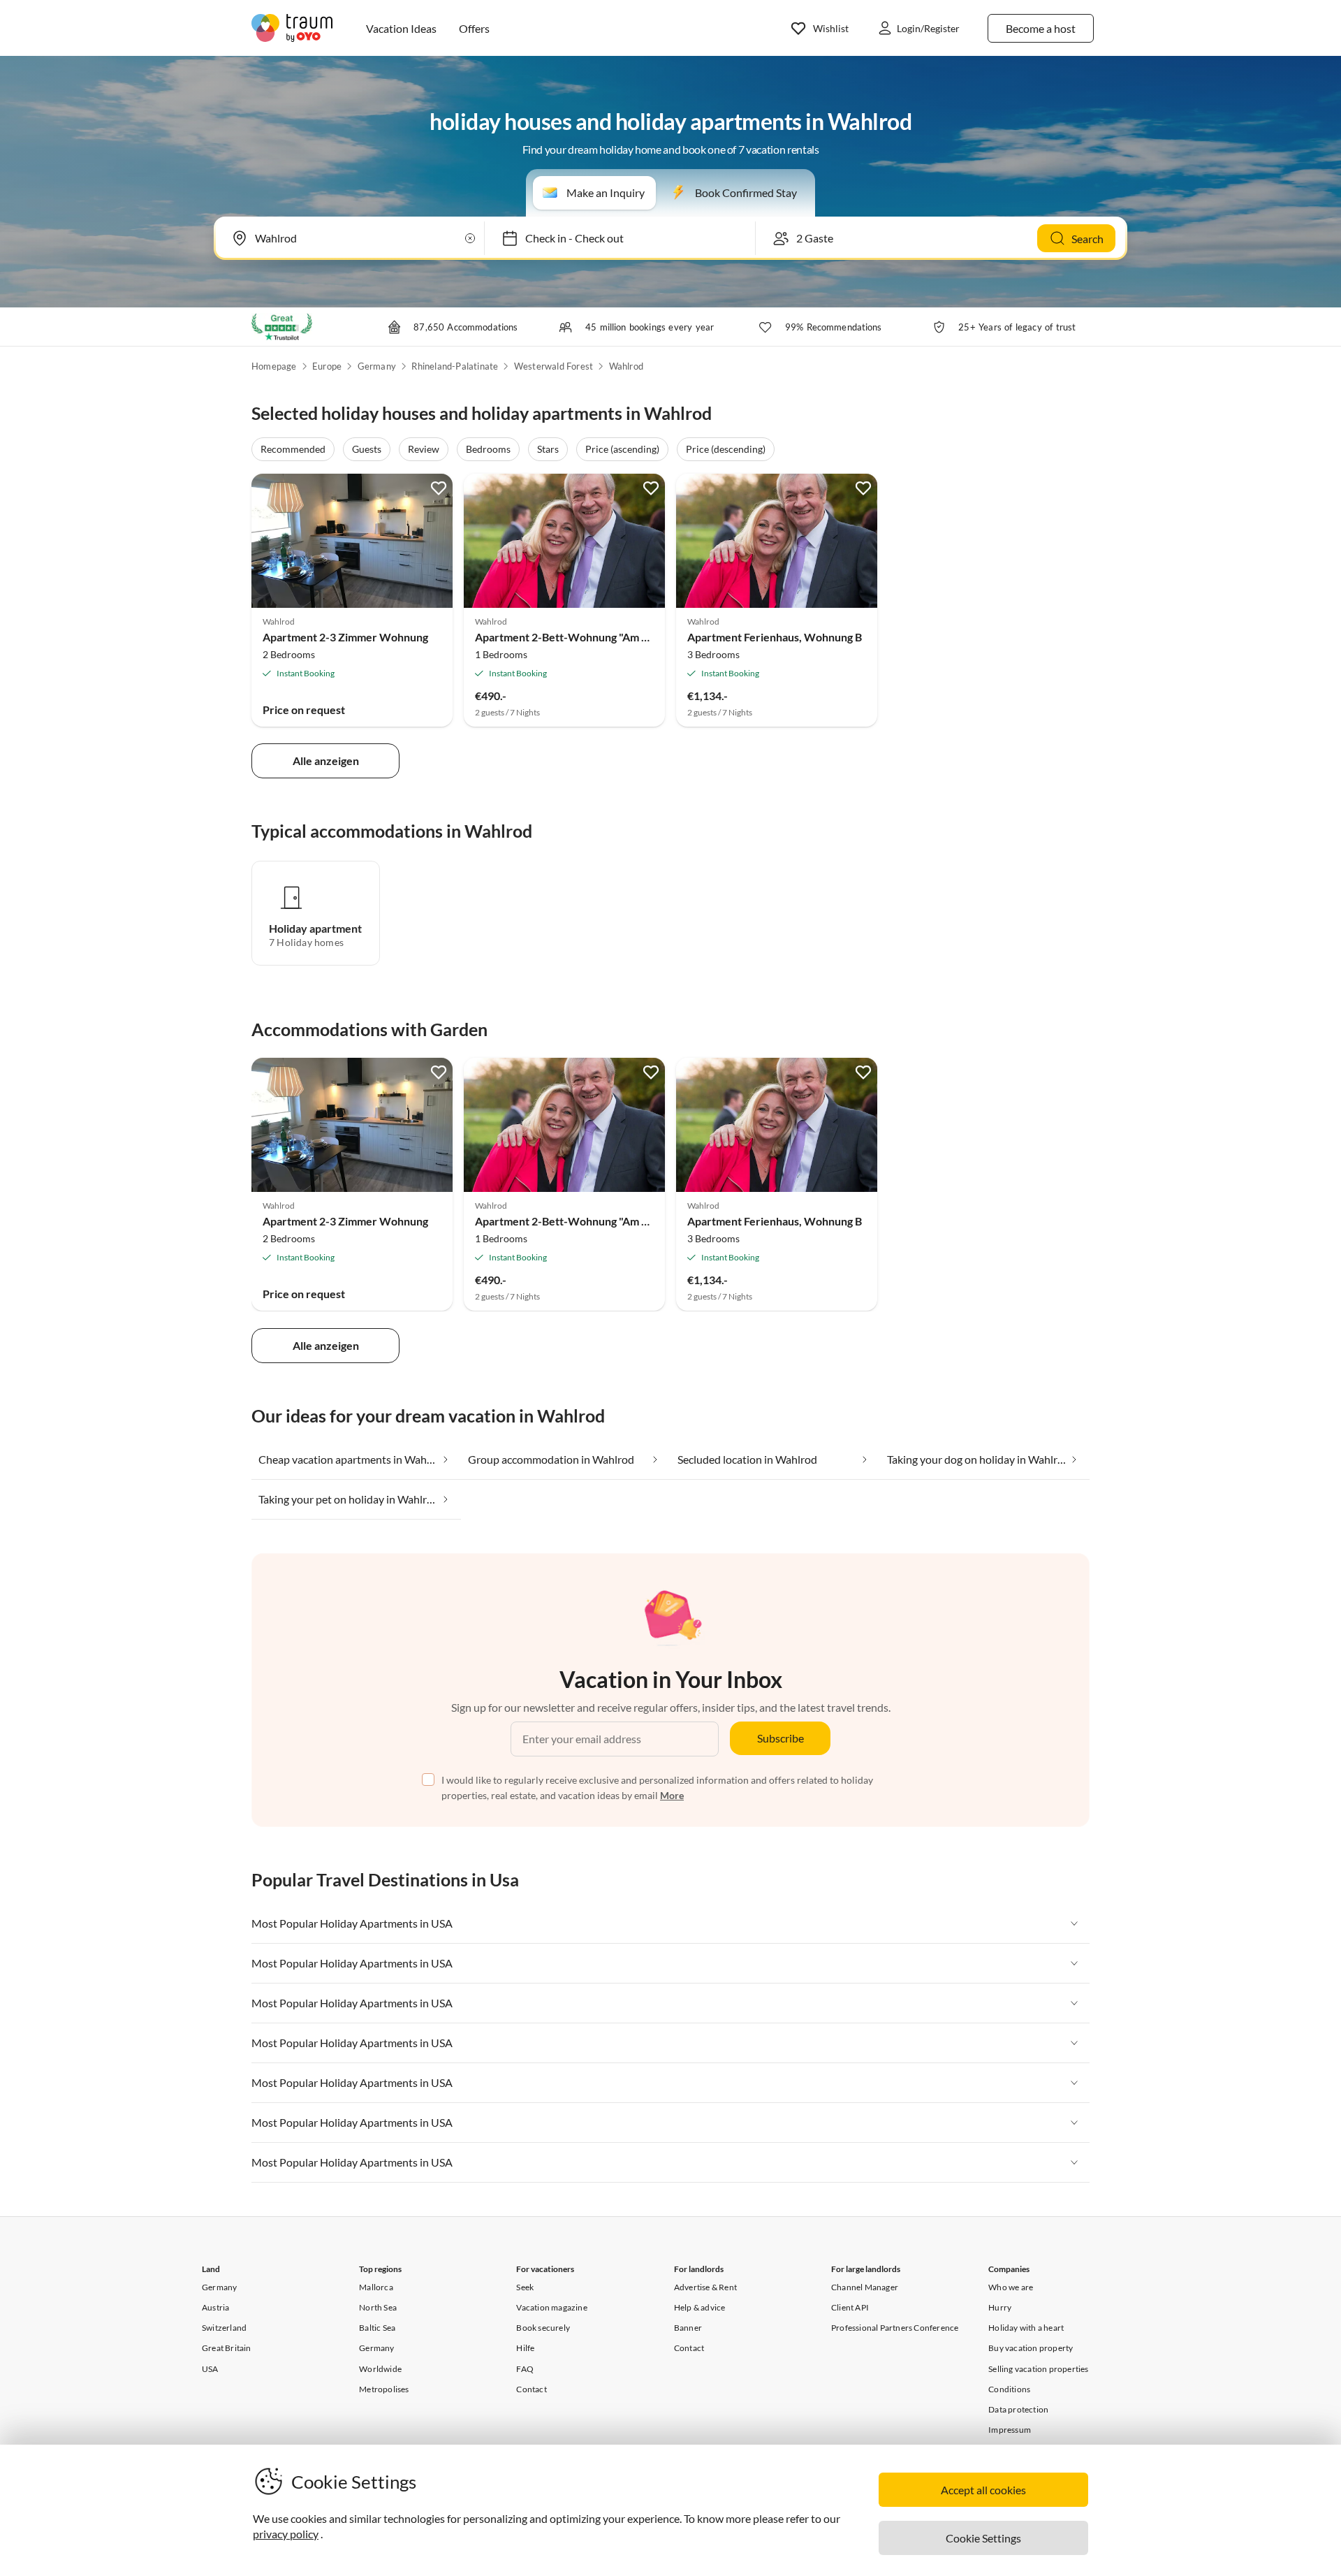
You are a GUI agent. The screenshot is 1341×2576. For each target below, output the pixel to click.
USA (210, 2369)
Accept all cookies (983, 2490)
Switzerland (224, 2328)
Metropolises (384, 2389)
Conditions (1009, 2389)
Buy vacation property (1031, 2348)
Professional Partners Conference (895, 2328)
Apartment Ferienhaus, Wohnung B (775, 637)
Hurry (1000, 2307)
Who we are (1011, 2287)
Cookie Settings (983, 2538)
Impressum (1010, 2430)
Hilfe (525, 2348)
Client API (850, 2307)
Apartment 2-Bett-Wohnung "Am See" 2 (574, 637)
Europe (327, 366)
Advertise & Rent (705, 2287)
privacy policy (286, 2534)
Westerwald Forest (554, 366)
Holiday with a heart (1026, 2328)
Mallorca (376, 2287)
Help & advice (700, 2307)
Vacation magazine (551, 2307)
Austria (215, 2307)
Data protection (1018, 2409)
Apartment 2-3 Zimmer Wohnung (345, 637)
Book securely (543, 2328)
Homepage (274, 366)
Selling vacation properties (1038, 2369)
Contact (531, 2389)
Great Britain (227, 2348)
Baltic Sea (377, 2328)
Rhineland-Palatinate (455, 366)
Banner (688, 2328)
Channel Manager (865, 2287)
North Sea (378, 2307)
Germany (377, 366)
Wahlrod (626, 366)
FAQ (525, 2369)
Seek (525, 2287)
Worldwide (380, 2369)
